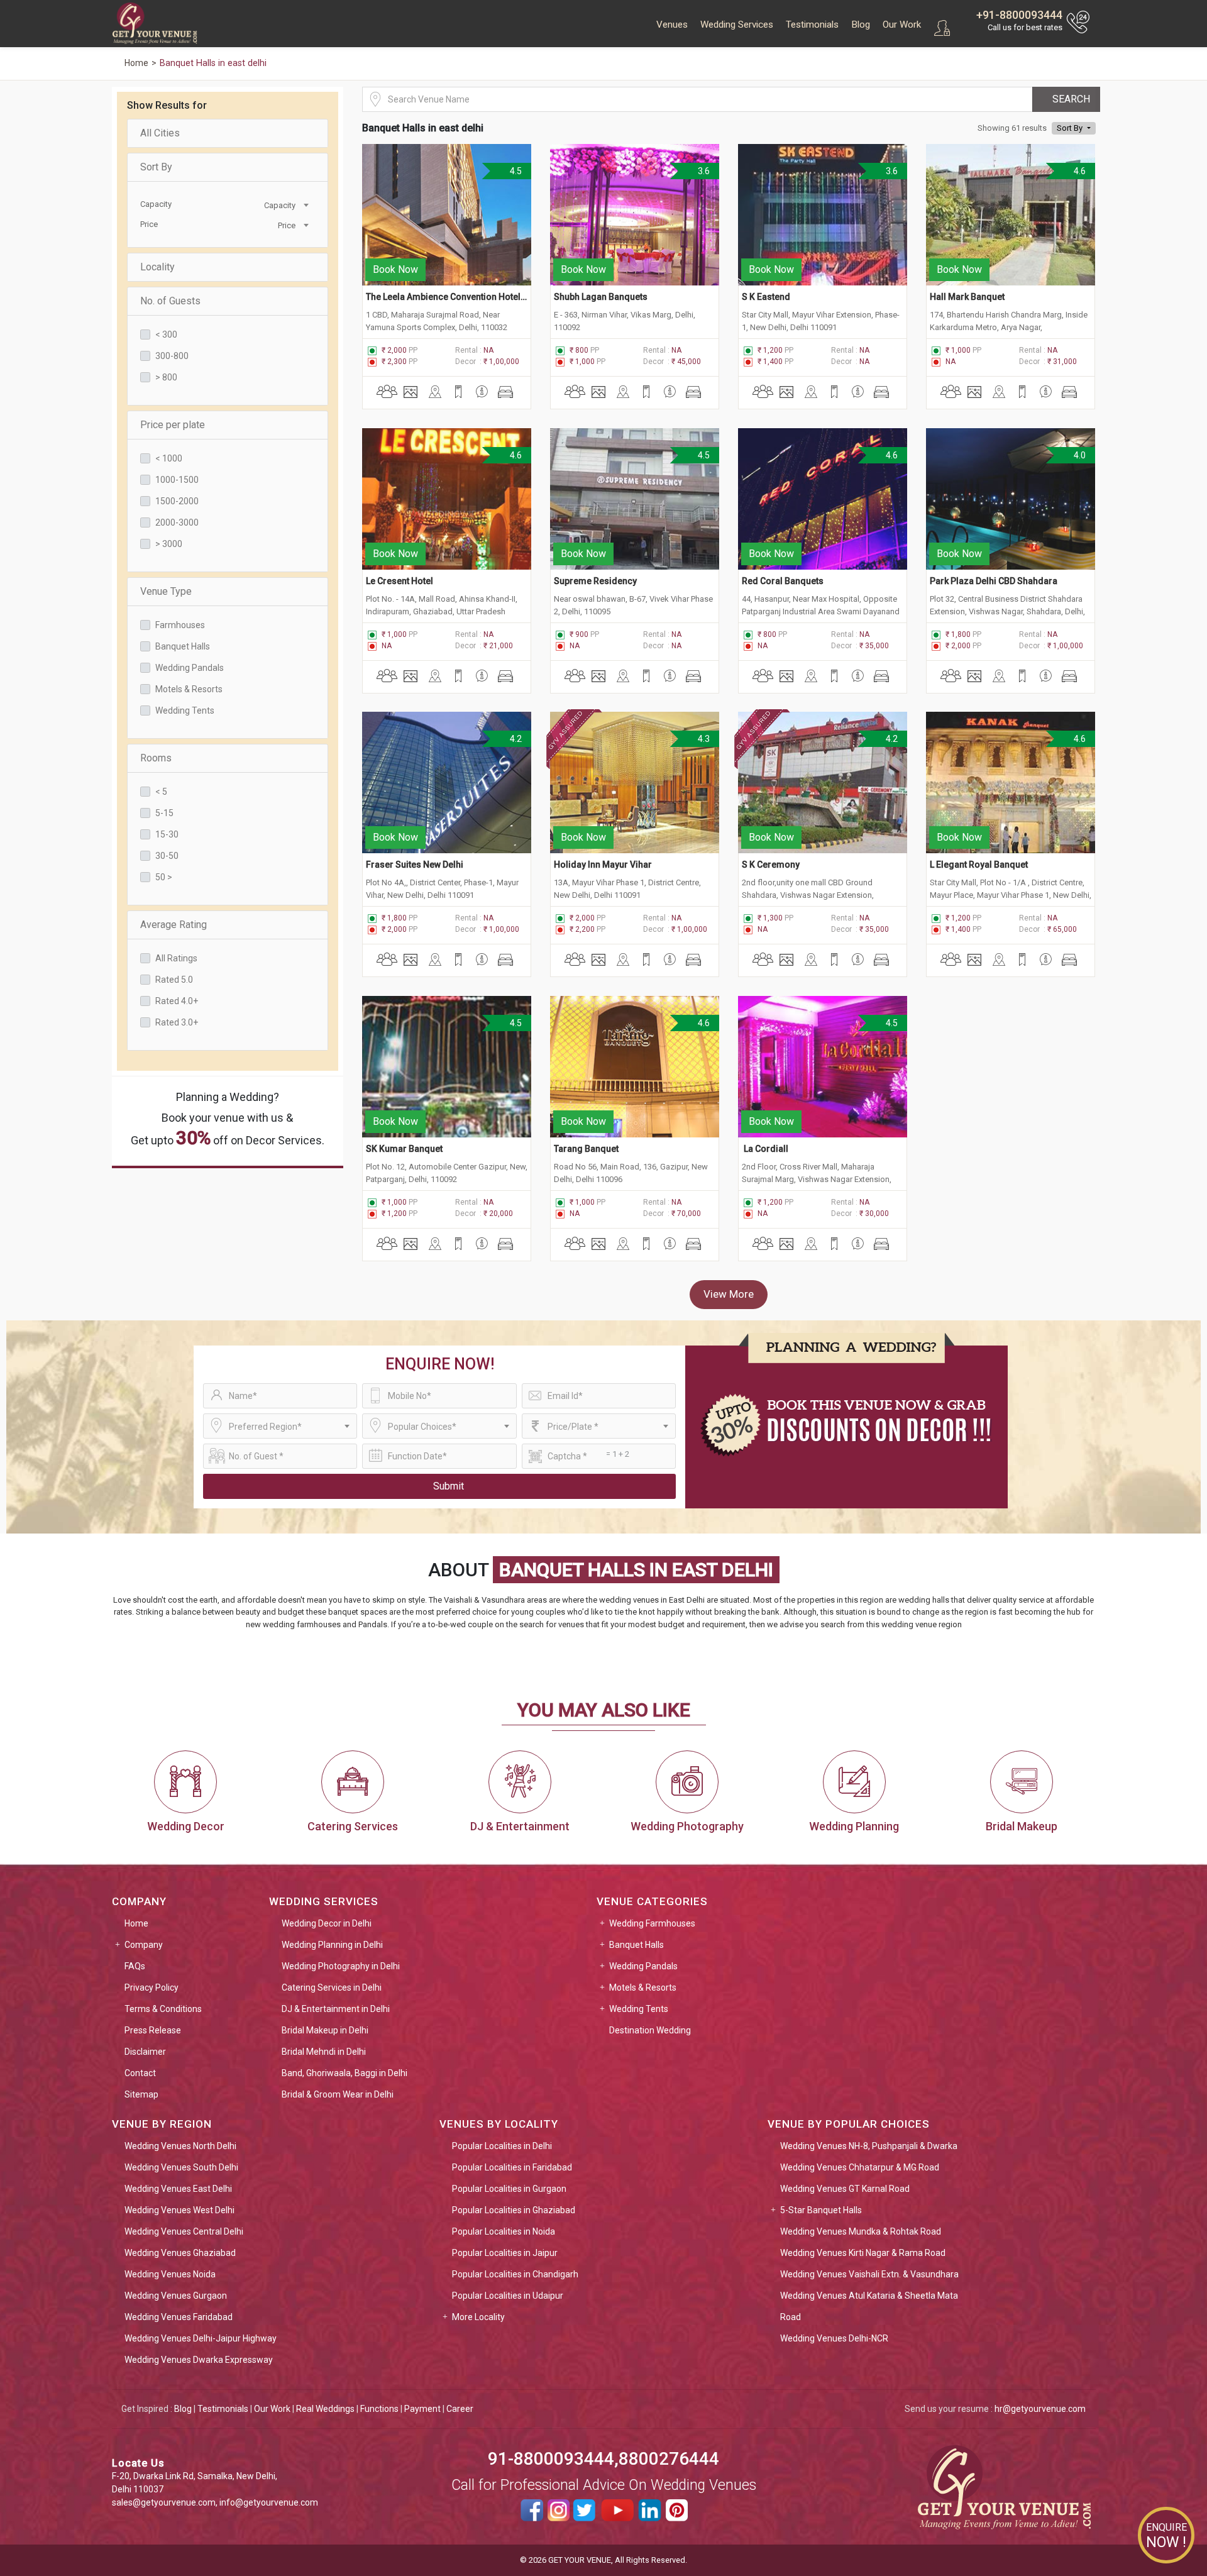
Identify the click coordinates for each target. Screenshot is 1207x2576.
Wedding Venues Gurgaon (176, 2296)
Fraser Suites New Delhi (415, 865)
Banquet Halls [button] (637, 1945)
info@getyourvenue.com (269, 2502)
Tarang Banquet (586, 1149)
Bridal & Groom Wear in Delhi (338, 2094)
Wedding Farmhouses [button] (652, 1923)
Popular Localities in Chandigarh (515, 2274)
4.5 (515, 171)
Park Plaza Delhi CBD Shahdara (994, 581)
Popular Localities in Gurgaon (509, 2189)
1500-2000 (177, 501)
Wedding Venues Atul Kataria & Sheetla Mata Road (869, 2306)
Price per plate (173, 425)
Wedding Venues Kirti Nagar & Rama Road (863, 2253)
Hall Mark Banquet (967, 297)
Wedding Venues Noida (170, 2274)
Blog (861, 25)
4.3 (703, 739)
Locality (157, 267)
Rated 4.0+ (177, 1001)
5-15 (164, 813)
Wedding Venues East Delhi (178, 2189)
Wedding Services (737, 25)
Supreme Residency (595, 581)
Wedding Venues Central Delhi (184, 2231)
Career (460, 2409)
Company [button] (144, 1945)
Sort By (156, 167)
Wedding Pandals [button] (643, 1966)
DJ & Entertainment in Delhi (336, 2009)
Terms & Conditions (163, 2009)
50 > (164, 877)
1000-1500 (177, 480)
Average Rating (174, 925)
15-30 (167, 834)
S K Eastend (766, 297)
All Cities (160, 133)
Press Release (153, 2030)
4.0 (1079, 455)
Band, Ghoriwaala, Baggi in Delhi (344, 2073)
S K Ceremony (771, 865)
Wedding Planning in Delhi (332, 1945)
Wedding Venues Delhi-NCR (834, 2338)
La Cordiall (765, 1149)
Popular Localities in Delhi (502, 2146)
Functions (379, 2409)
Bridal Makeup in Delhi (325, 2030)
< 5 (161, 792)
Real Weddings (325, 2409)
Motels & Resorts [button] (643, 1987)
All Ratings (176, 958)
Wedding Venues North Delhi (180, 2146)
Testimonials (812, 25)
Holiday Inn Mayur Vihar (603, 865)
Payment (422, 2409)
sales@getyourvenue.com (164, 2502)
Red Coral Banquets (783, 581)
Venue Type (166, 591)
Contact (140, 2073)
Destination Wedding (650, 2030)
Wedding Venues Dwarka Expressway (199, 2360)
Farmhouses (180, 625)
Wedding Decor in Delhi (327, 1923)
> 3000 (169, 544)
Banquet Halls (183, 646)
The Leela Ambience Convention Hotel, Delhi (447, 297)
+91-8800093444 (1019, 15)
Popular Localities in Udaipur (508, 2296)
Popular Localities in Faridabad (512, 2167)
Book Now (395, 269)
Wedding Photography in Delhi (341, 1966)
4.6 (1079, 171)
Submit (449, 1486)
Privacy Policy (152, 1987)
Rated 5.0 (174, 980)
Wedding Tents (185, 710)
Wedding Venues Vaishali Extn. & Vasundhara (869, 2274)
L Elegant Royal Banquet (979, 865)
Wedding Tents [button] (639, 2009)
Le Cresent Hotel (400, 581)
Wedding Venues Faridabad (179, 2317)
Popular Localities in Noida (504, 2231)
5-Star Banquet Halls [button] (821, 2210)
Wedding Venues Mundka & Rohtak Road (861, 2231)
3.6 (703, 171)
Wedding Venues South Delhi (181, 2167)
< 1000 (169, 458)
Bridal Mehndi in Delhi (324, 2052)
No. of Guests (170, 301)
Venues (672, 25)
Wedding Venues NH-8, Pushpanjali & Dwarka (869, 2146)
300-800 (172, 356)
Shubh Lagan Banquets (601, 297)
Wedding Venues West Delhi (179, 2210)
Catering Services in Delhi (332, 1987)
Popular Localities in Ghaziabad (514, 2210)
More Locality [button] (478, 2317)
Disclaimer (145, 2052)
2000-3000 (177, 522)
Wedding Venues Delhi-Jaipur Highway (201, 2338)
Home (136, 1923)
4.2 (515, 739)
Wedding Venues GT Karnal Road (845, 2189)
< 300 (166, 334)
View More (729, 1294)
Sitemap (141, 2094)
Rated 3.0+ (177, 1022)
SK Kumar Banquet (404, 1149)
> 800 (166, 377)
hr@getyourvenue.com (1040, 2409)
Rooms (156, 758)
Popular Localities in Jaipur (505, 2253)
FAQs (135, 1966)
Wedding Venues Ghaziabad (180, 2253)
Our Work (902, 25)
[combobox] (268, 204)
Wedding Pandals (190, 668)
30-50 (167, 856)
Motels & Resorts (189, 689)
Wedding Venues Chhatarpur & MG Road (860, 2167)
